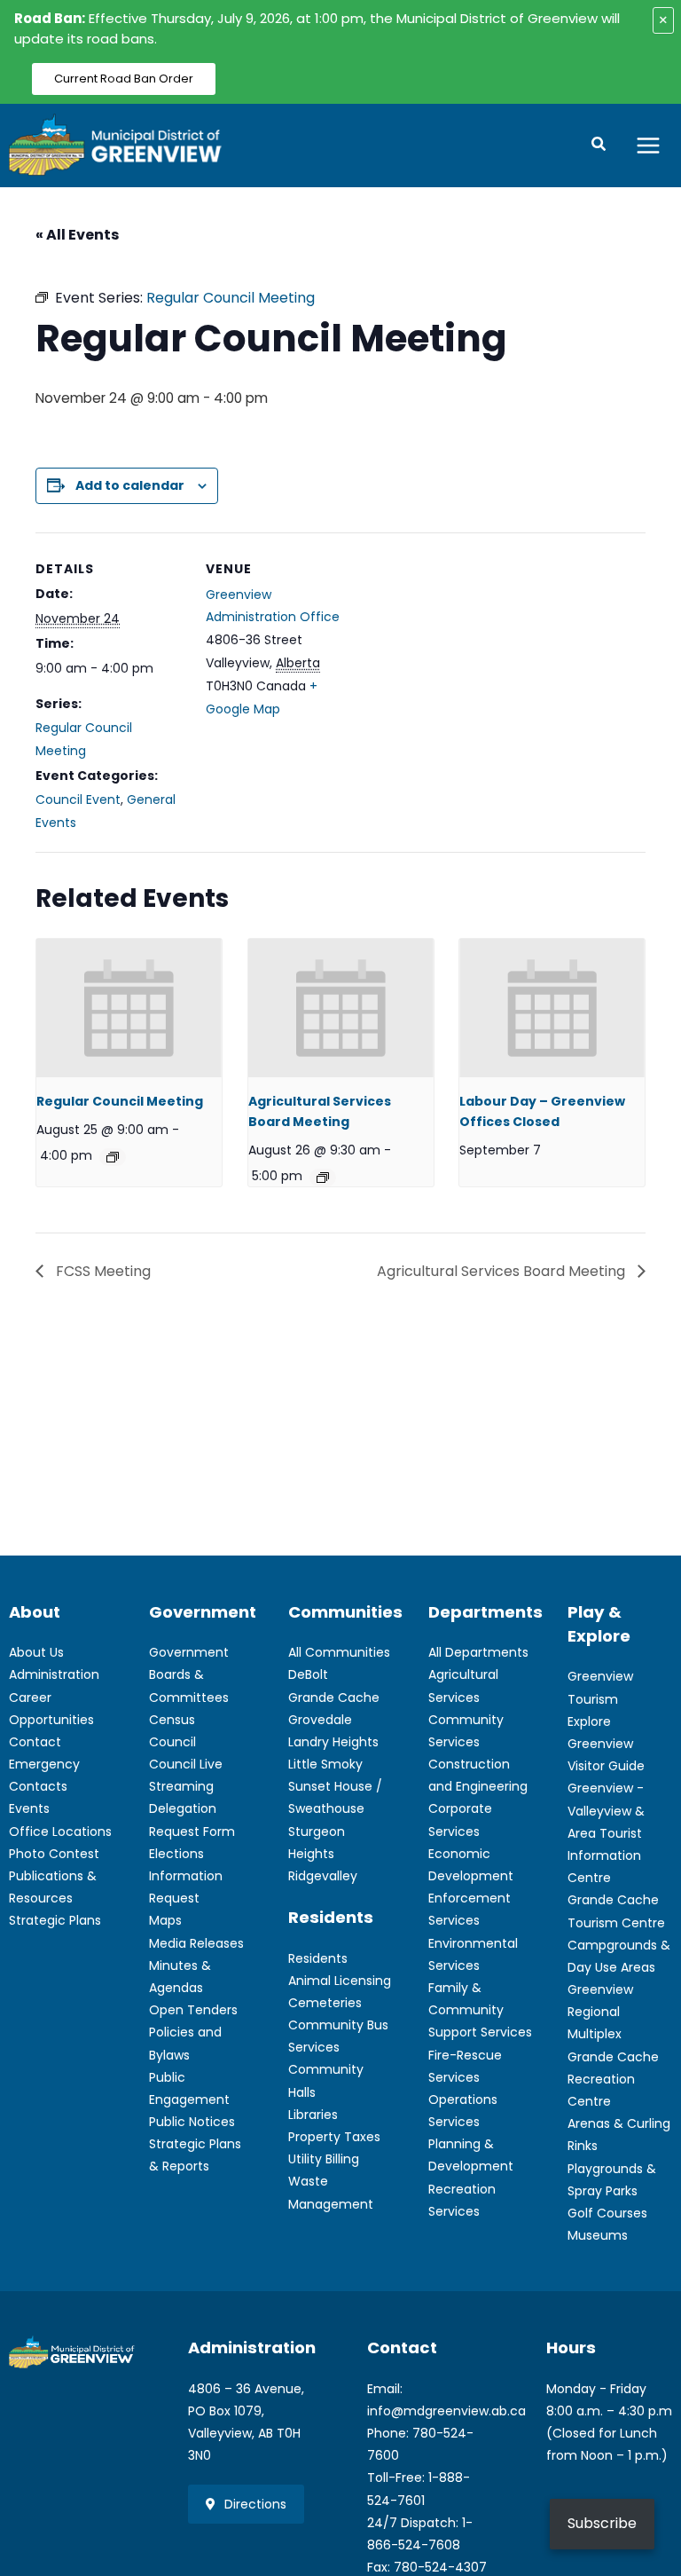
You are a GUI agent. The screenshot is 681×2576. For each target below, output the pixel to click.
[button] (599, 146)
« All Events (77, 235)
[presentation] (129, 1008)
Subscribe (602, 2523)
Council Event (78, 800)
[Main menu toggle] (649, 145)
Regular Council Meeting (120, 1101)
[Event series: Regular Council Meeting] (113, 1157)
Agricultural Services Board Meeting (503, 1271)
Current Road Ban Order (124, 79)
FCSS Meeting (102, 1271)
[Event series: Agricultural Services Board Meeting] (323, 1178)
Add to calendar (130, 485)
